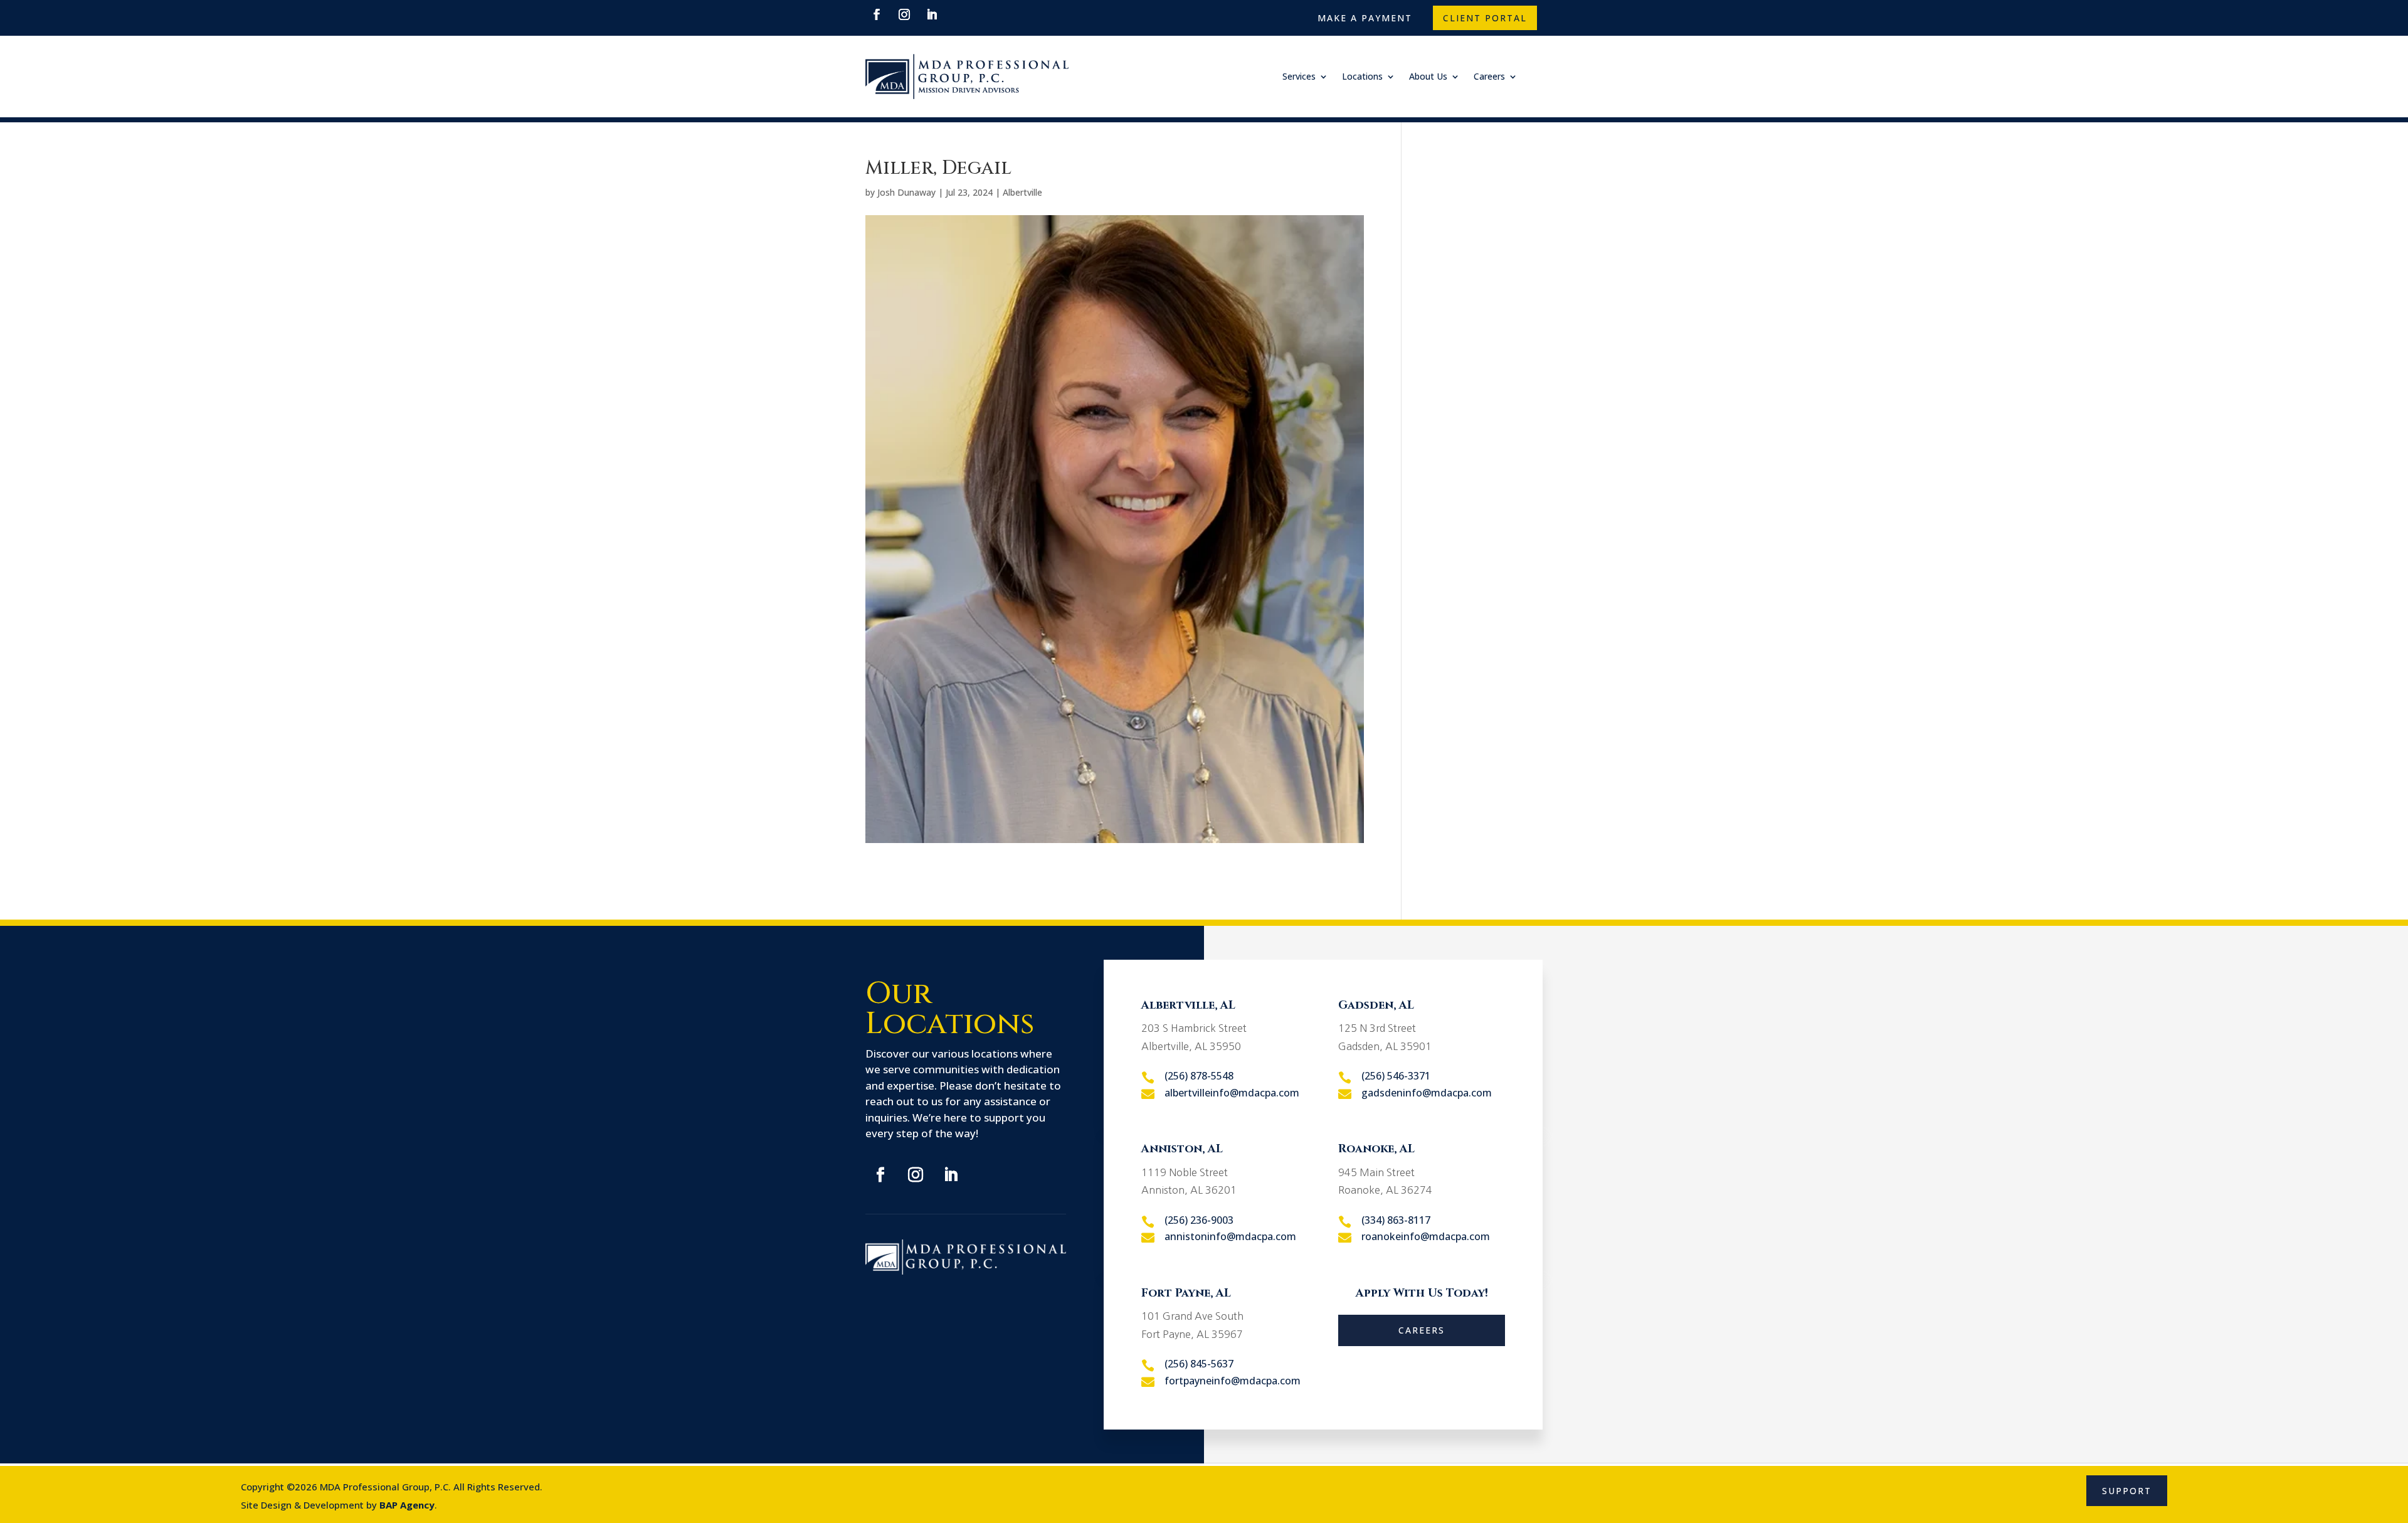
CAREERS (1422, 1330)
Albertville (1022, 192)
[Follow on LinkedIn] (932, 14)
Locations (1362, 76)
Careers (1489, 76)
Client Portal (1485, 18)
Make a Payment (1365, 18)
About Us (1428, 76)
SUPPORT (2127, 1491)
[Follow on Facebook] (877, 14)
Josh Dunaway (906, 192)
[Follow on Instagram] (904, 14)
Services (1299, 76)
